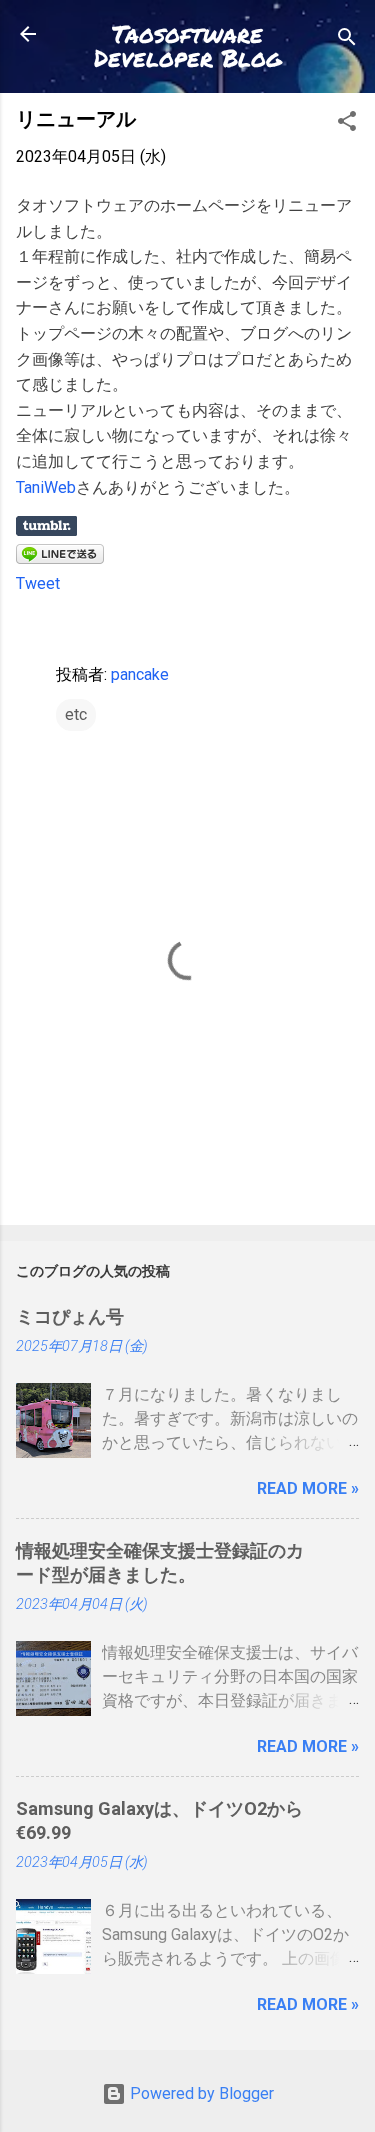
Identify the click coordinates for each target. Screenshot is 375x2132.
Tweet (38, 583)
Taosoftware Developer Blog (188, 45)
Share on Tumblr (46, 526)
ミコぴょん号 (70, 1316)
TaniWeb (46, 487)
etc (76, 714)
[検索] (347, 40)
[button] (347, 124)
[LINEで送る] (60, 558)
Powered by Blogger (200, 2093)
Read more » (308, 1488)
